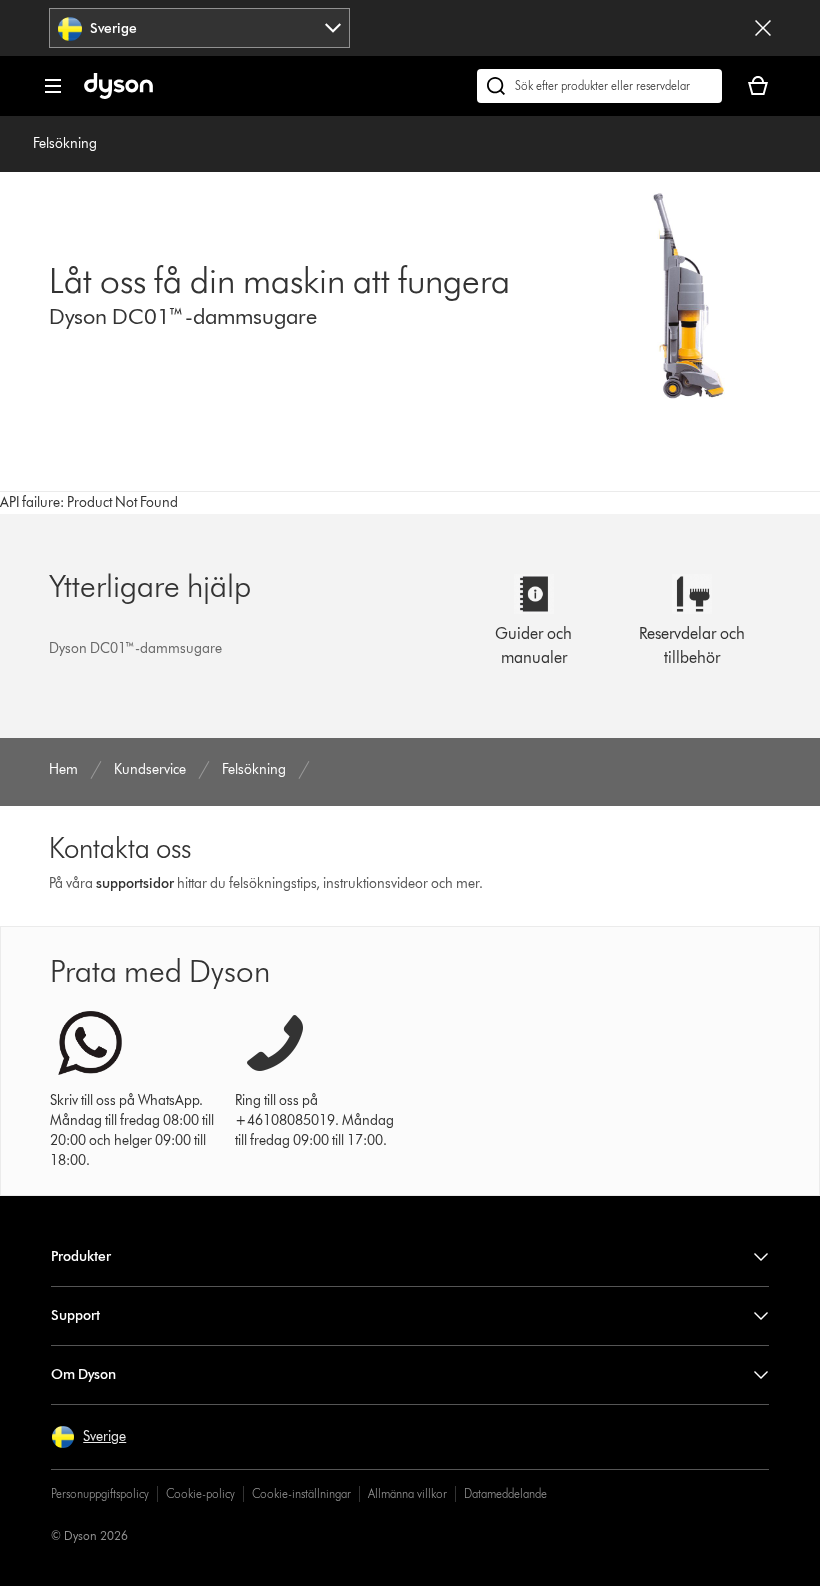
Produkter (81, 1256)
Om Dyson (83, 1374)
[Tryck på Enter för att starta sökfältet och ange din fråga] (599, 86)
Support (75, 1315)
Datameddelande (505, 1493)
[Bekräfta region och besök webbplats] (763, 28)
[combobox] (199, 28)
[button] (88, 1437)
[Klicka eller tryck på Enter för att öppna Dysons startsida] (118, 94)
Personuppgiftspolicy (100, 1493)
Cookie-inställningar (301, 1493)
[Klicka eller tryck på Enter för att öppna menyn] (53, 86)
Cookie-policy (200, 1493)
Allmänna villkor (407, 1493)
